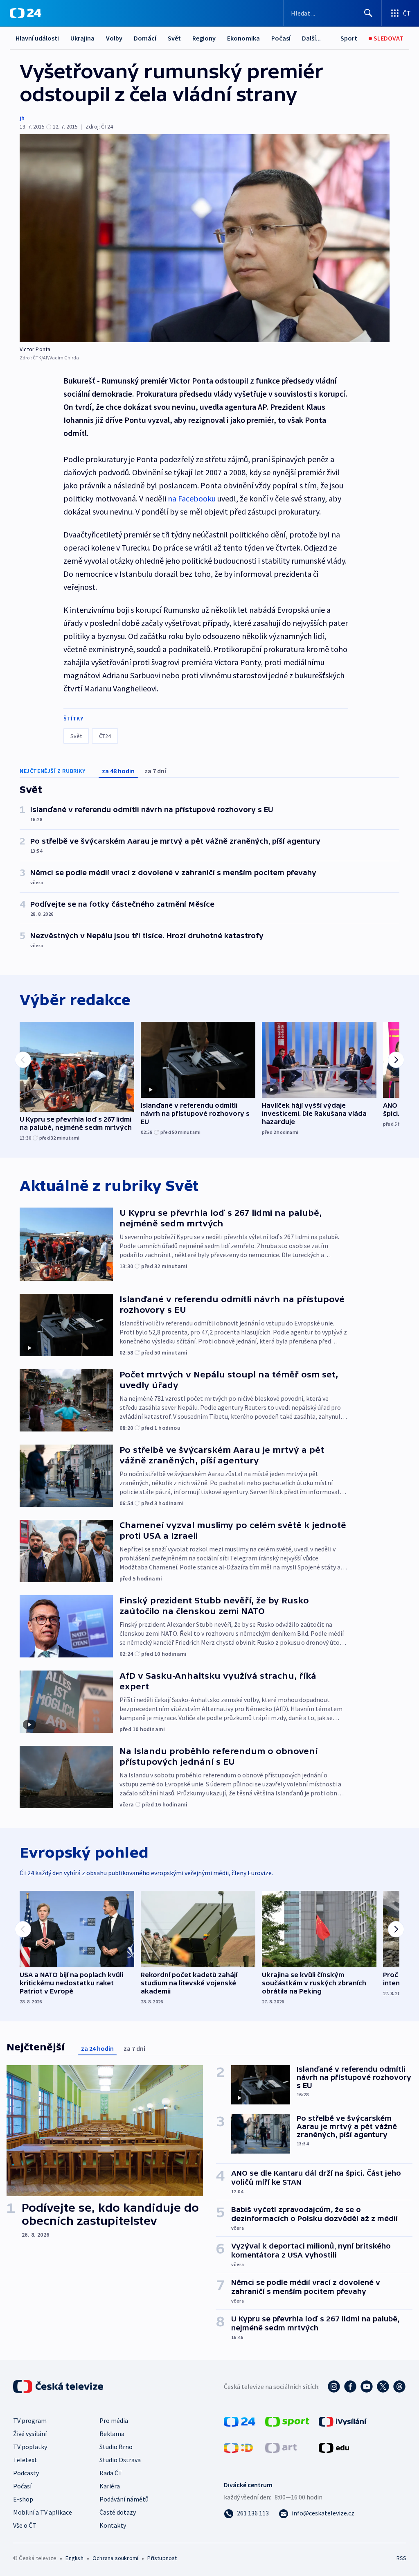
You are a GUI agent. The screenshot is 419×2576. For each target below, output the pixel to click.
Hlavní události (37, 38)
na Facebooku (192, 498)
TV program (30, 2420)
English (74, 2558)
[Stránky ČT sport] (287, 2421)
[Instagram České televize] (334, 2386)
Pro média (114, 2420)
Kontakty (113, 2525)
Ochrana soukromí (115, 2558)
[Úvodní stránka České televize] (59, 2386)
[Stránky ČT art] (281, 2447)
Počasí (281, 38)
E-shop (23, 2499)
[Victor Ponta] (205, 238)
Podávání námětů (124, 2499)
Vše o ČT (25, 2525)
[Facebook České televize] (350, 2386)
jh (22, 118)
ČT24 (105, 736)
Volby (114, 38)
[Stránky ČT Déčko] (238, 2447)
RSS (401, 2558)
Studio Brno (116, 2447)
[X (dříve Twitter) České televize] (383, 2386)
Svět (174, 38)
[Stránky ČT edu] (334, 2447)
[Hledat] (368, 13)
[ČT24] (26, 13)
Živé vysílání (30, 2434)
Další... (311, 38)
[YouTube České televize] (367, 2386)
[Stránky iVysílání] (343, 2421)
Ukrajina (82, 38)
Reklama (112, 2434)
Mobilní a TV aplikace (43, 2512)
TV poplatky (30, 2447)
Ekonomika (243, 38)
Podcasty (26, 2473)
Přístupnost (162, 2558)
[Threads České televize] (399, 2386)
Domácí (145, 38)
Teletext (25, 2460)
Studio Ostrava (120, 2460)
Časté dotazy (118, 2512)
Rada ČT (111, 2473)
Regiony (204, 38)
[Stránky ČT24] (240, 2421)
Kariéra (110, 2486)
